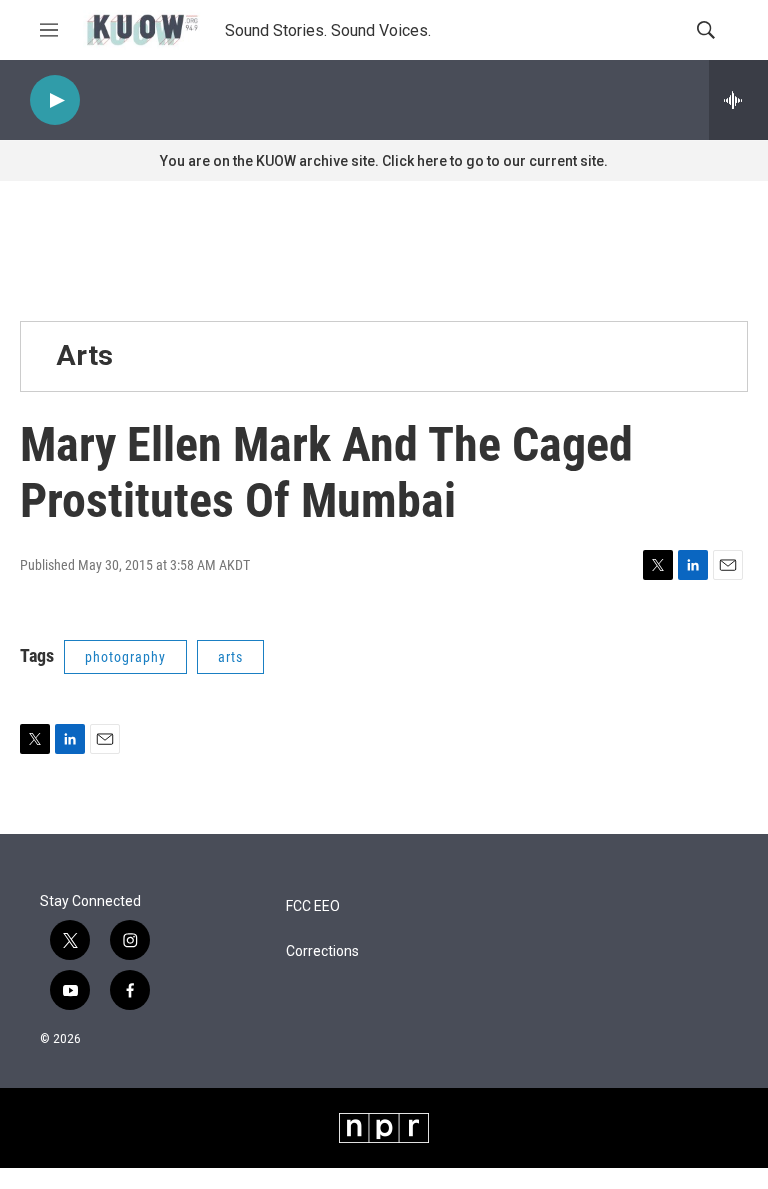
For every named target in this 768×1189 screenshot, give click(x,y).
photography (125, 657)
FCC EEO (313, 906)
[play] (55, 100)
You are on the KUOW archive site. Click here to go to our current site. (384, 161)
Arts (84, 355)
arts (230, 657)
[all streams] (738, 100)
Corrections (322, 951)
